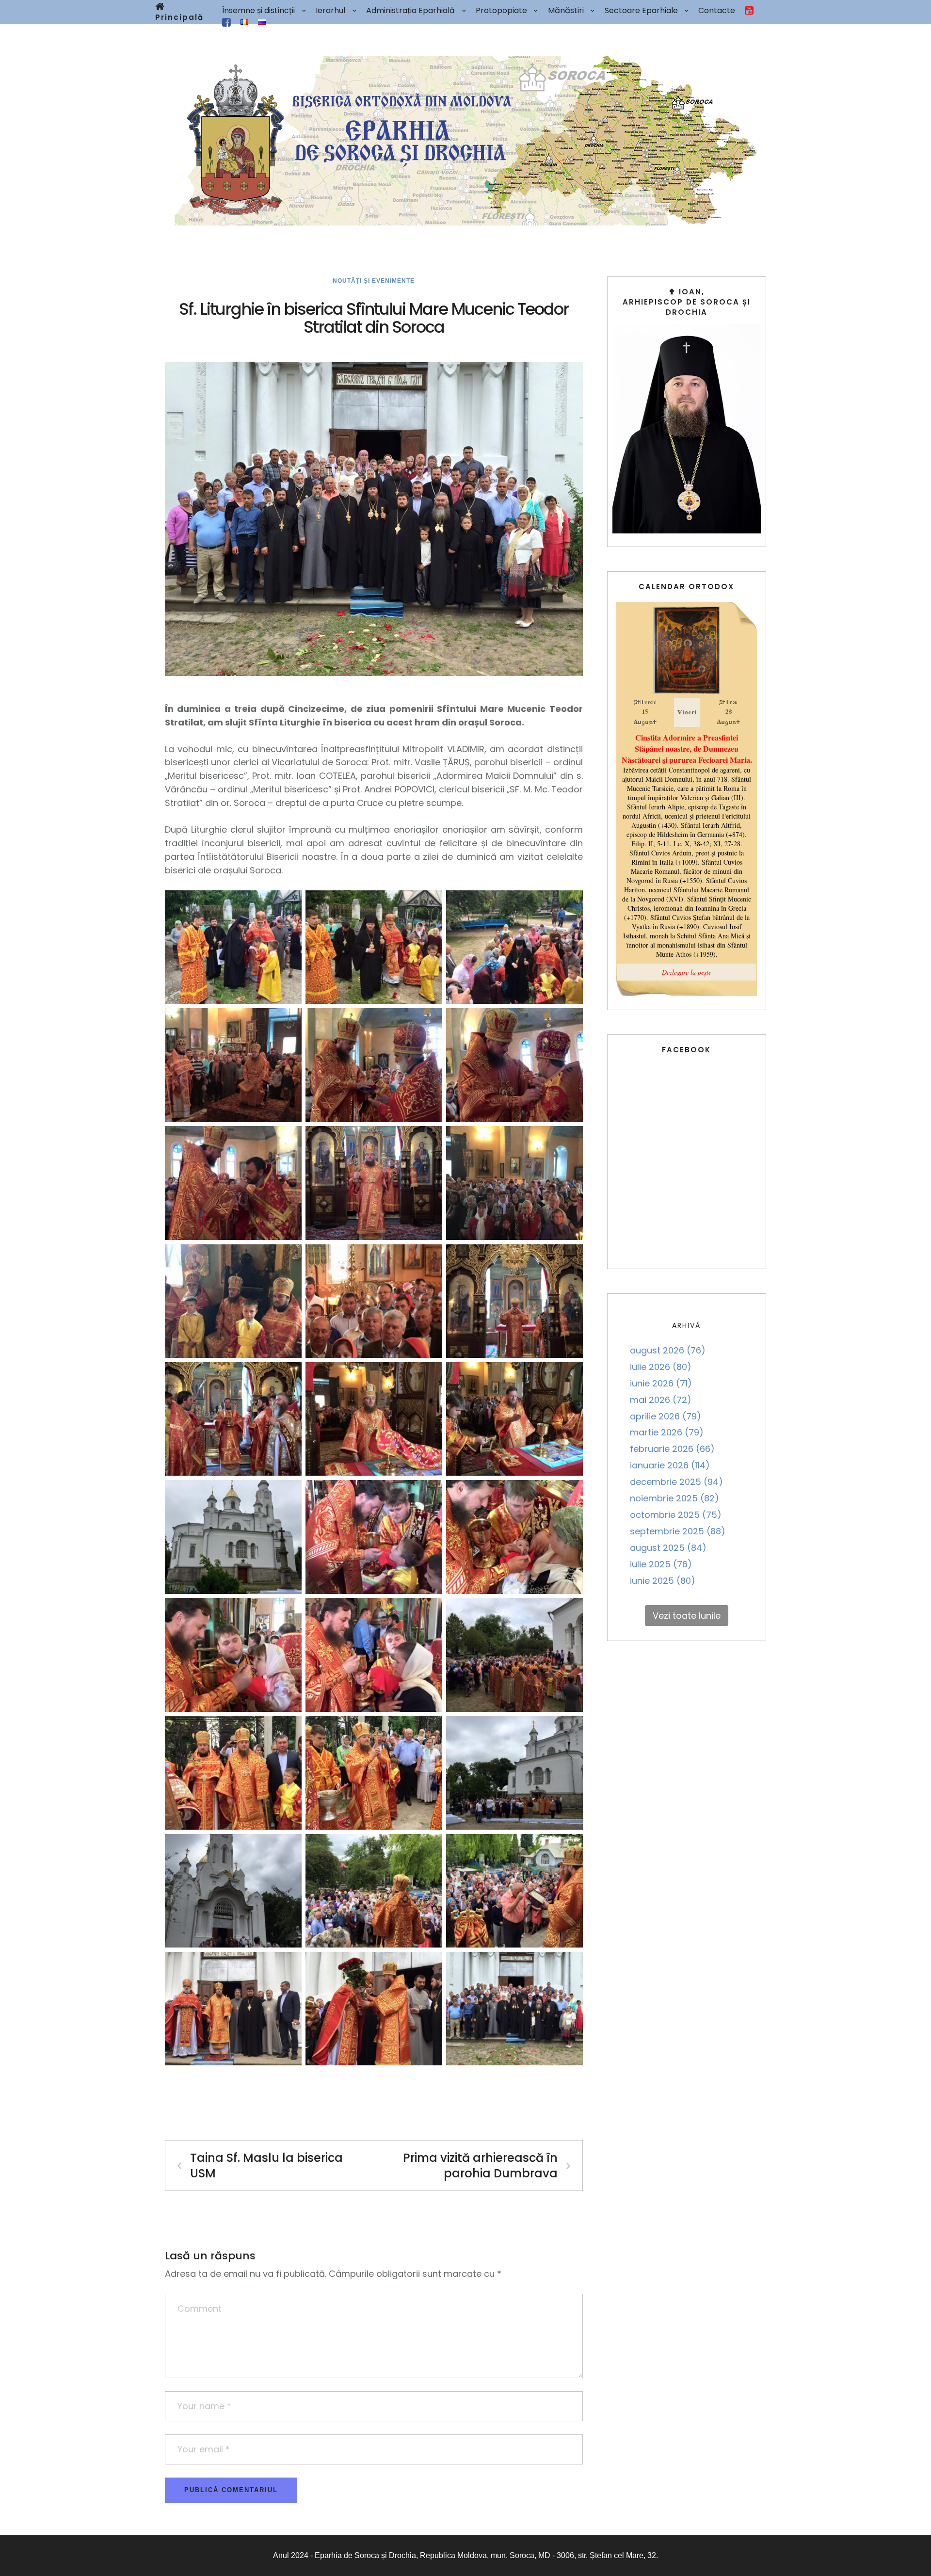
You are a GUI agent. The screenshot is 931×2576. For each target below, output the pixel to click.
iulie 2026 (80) (661, 1367)
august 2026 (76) (668, 1350)
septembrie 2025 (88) (678, 1531)
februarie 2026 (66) (672, 1449)
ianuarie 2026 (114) (670, 1465)
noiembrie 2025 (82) (674, 1498)
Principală (179, 17)
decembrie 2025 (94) (676, 1482)
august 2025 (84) (668, 1548)
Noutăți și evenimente (374, 281)
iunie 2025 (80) (663, 1581)
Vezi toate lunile (687, 1616)
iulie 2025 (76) (661, 1564)
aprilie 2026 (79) (666, 1416)
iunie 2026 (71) (661, 1383)
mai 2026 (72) (661, 1400)
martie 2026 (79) (667, 1432)
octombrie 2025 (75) (676, 1515)
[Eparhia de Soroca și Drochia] (465, 141)
